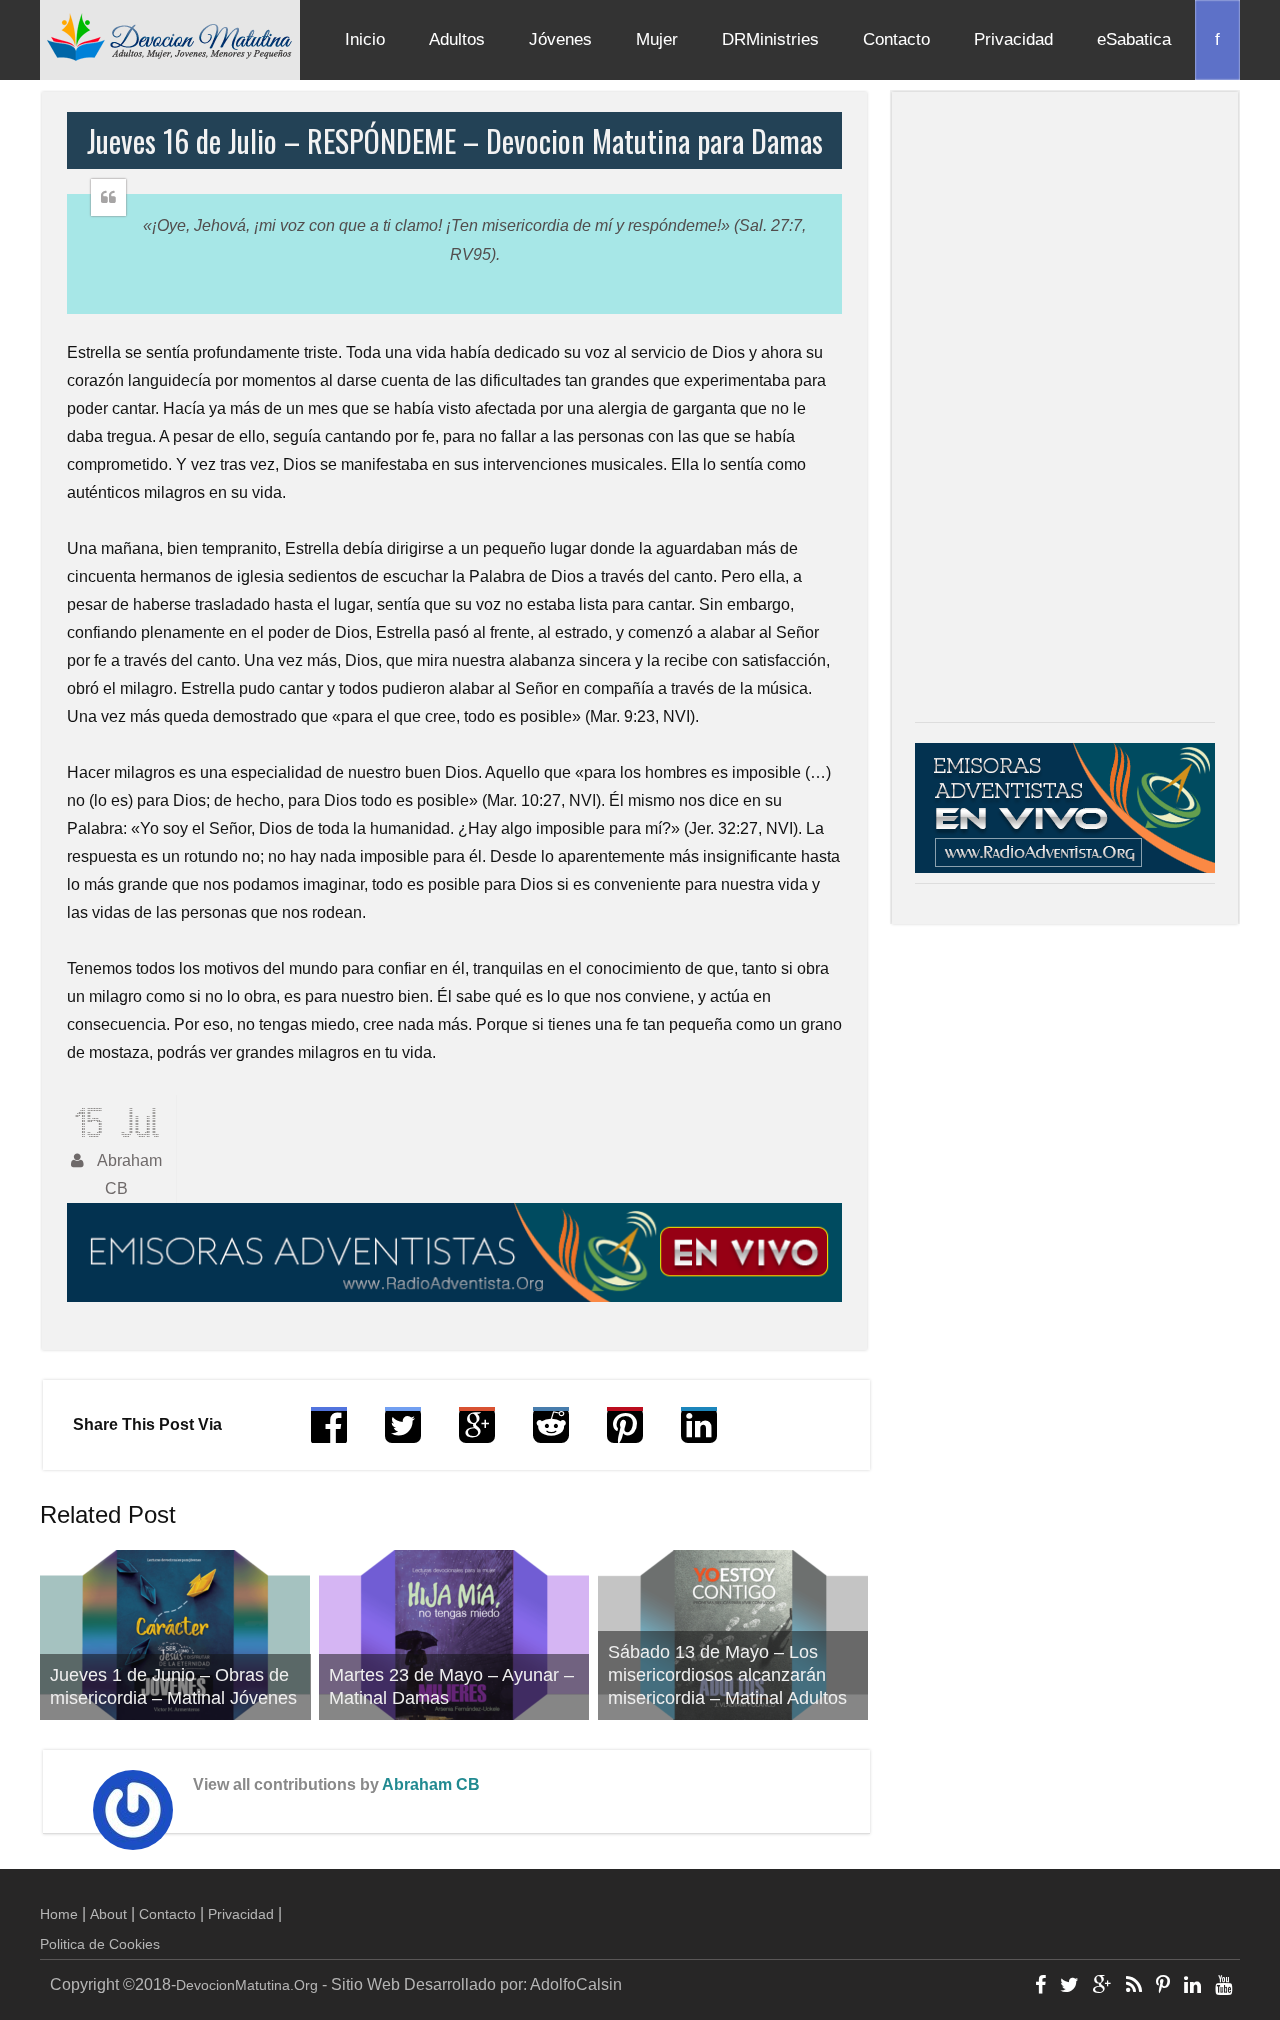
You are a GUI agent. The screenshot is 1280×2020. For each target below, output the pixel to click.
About (108, 1914)
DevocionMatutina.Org (247, 1985)
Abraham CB (431, 1784)
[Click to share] (477, 1434)
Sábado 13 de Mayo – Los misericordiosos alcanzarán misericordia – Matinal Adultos (727, 1675)
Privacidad (1013, 39)
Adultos (457, 39)
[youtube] (1223, 1987)
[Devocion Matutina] (170, 36)
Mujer (657, 39)
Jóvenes (560, 39)
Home (59, 1914)
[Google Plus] (1102, 1987)
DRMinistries (770, 39)
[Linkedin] (1192, 1987)
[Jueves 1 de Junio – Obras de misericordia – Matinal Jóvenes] (175, 1635)
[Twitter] (1069, 1987)
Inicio (365, 39)
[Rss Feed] (1134, 1987)
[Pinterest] (1163, 1987)
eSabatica (1134, 39)
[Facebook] (1040, 1987)
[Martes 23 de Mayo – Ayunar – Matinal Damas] (454, 1635)
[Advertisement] (1065, 412)
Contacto (896, 39)
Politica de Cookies (100, 1944)
